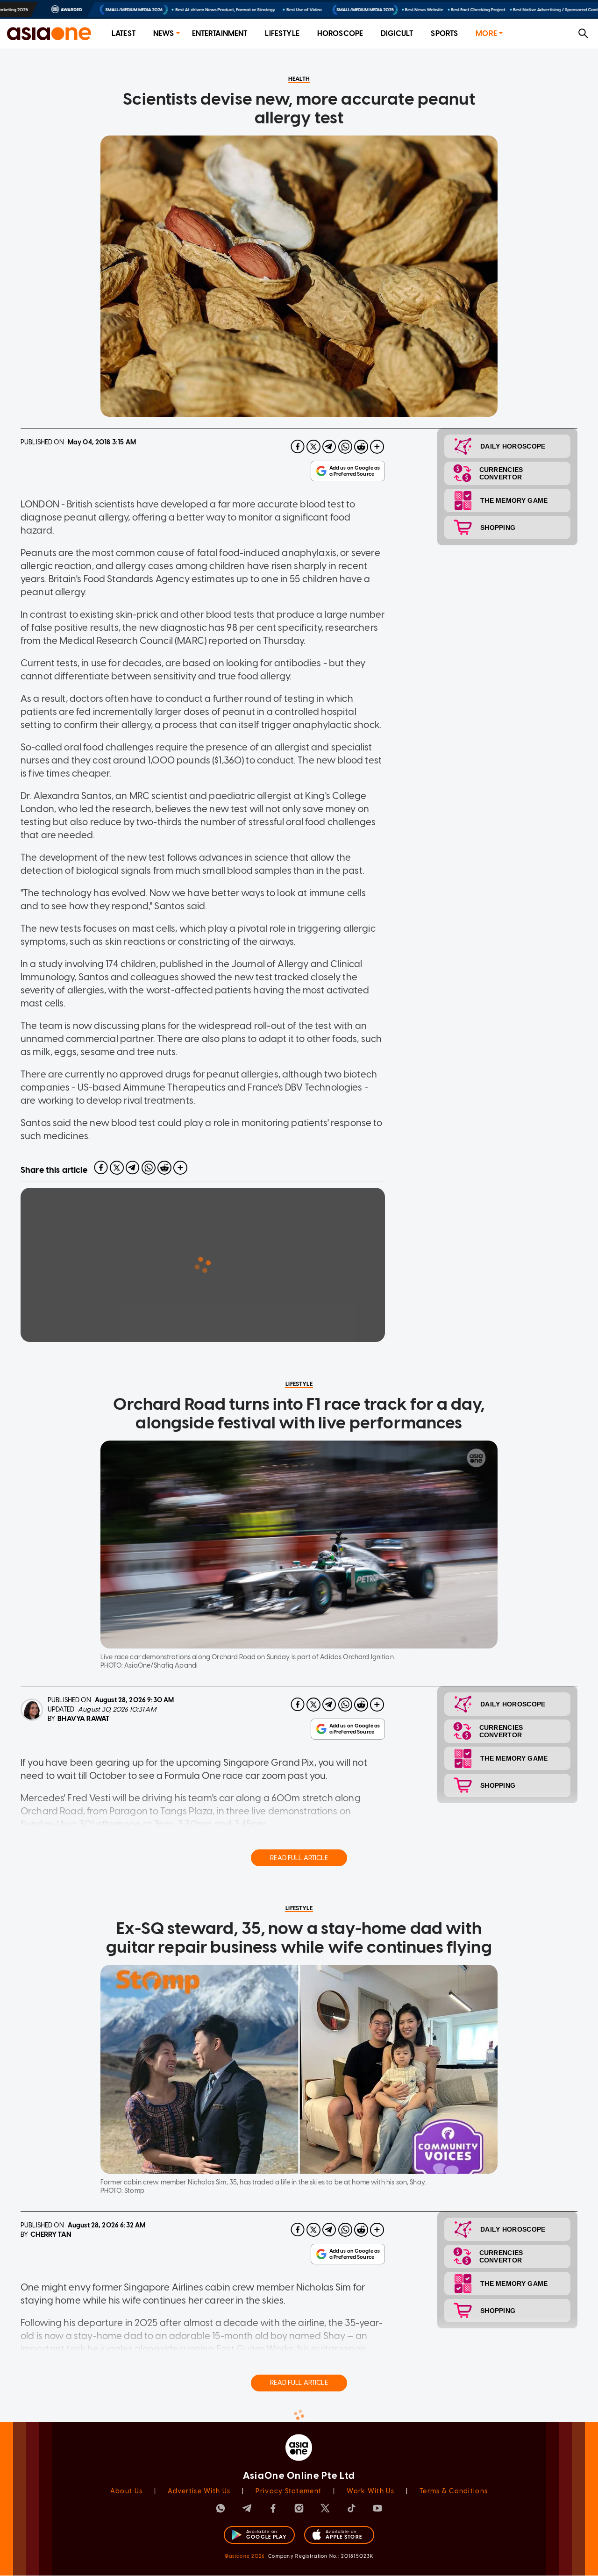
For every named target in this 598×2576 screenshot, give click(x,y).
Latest (124, 33)
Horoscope (340, 33)
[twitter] (313, 447)
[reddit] (361, 447)
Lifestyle (282, 33)
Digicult (397, 33)
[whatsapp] (345, 447)
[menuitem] (124, 34)
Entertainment (220, 33)
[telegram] (329, 447)
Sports (444, 33)
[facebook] (298, 447)
